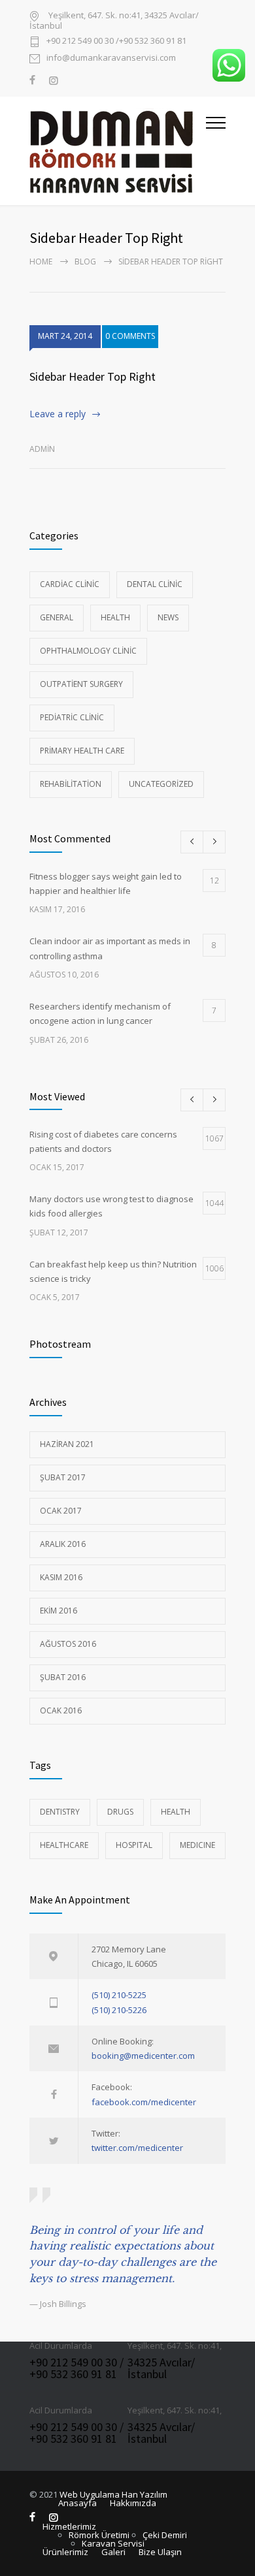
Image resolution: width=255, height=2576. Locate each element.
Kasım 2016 (61, 1577)
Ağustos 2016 (68, 1644)
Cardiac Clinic (70, 584)
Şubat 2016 (63, 1677)
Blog (85, 262)
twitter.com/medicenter (137, 2148)
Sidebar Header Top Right (93, 376)
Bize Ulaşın (160, 2552)
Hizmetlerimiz (69, 2526)
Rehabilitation (71, 784)
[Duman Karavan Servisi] (118, 151)
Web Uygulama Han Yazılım (113, 2494)
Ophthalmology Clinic (88, 651)
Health (115, 617)
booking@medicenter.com (143, 2056)
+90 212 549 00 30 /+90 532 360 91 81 (116, 41)
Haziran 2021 (67, 1444)
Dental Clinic (155, 584)
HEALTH (176, 1812)
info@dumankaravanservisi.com (111, 58)
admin (42, 449)
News (168, 617)
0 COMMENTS (130, 336)
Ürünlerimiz (65, 2552)
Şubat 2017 (63, 1477)
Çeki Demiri (165, 2535)
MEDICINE (197, 1845)
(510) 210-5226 (119, 2010)
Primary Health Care (82, 751)
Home (41, 262)
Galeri (113, 2552)
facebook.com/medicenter (144, 2102)
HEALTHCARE (64, 1845)
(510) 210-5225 (119, 1995)
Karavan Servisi (113, 2543)
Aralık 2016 (63, 1544)
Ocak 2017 (61, 1511)
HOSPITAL (134, 1845)
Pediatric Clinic (72, 717)
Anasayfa (77, 2503)
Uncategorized (161, 784)
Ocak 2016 (61, 1710)
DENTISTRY (60, 1812)
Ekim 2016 (59, 1611)
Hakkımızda (133, 2503)
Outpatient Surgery (81, 684)
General (57, 617)
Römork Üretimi (99, 2535)
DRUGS (120, 1812)
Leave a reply (58, 414)
